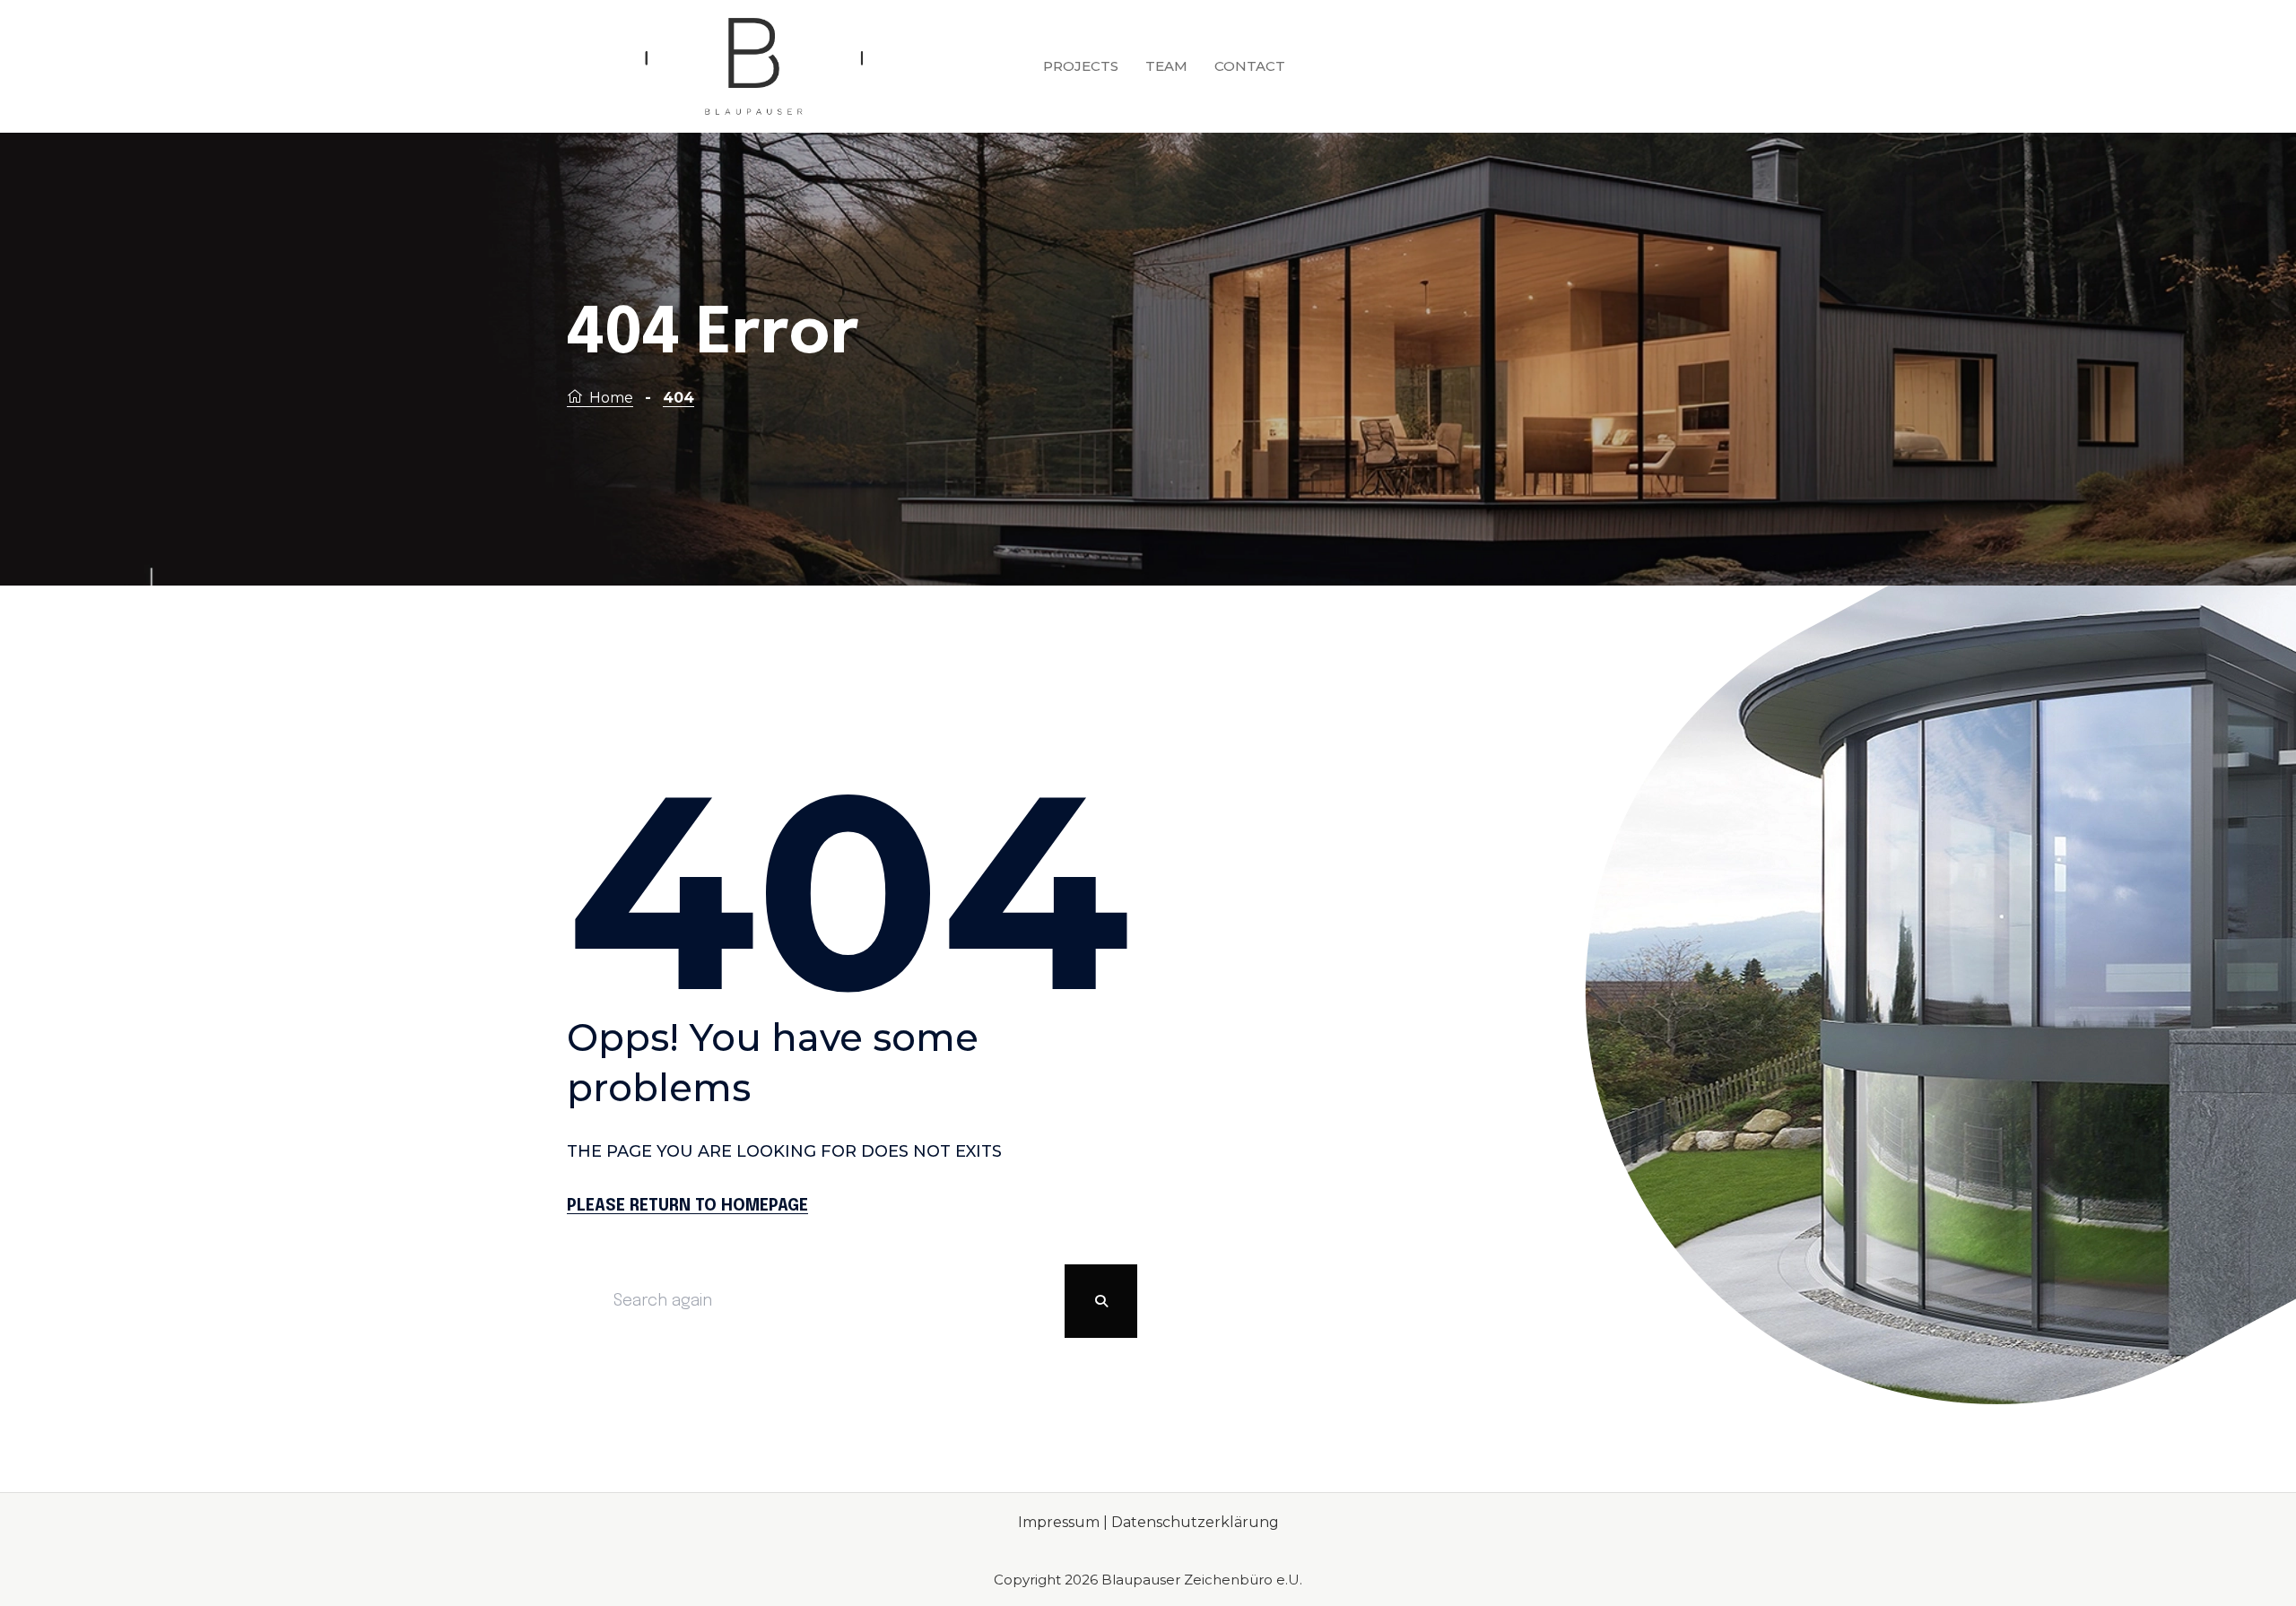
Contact (1250, 66)
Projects (1081, 66)
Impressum (1061, 1522)
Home (611, 398)
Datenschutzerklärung (1195, 1522)
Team (1166, 66)
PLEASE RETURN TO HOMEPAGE (687, 1206)
